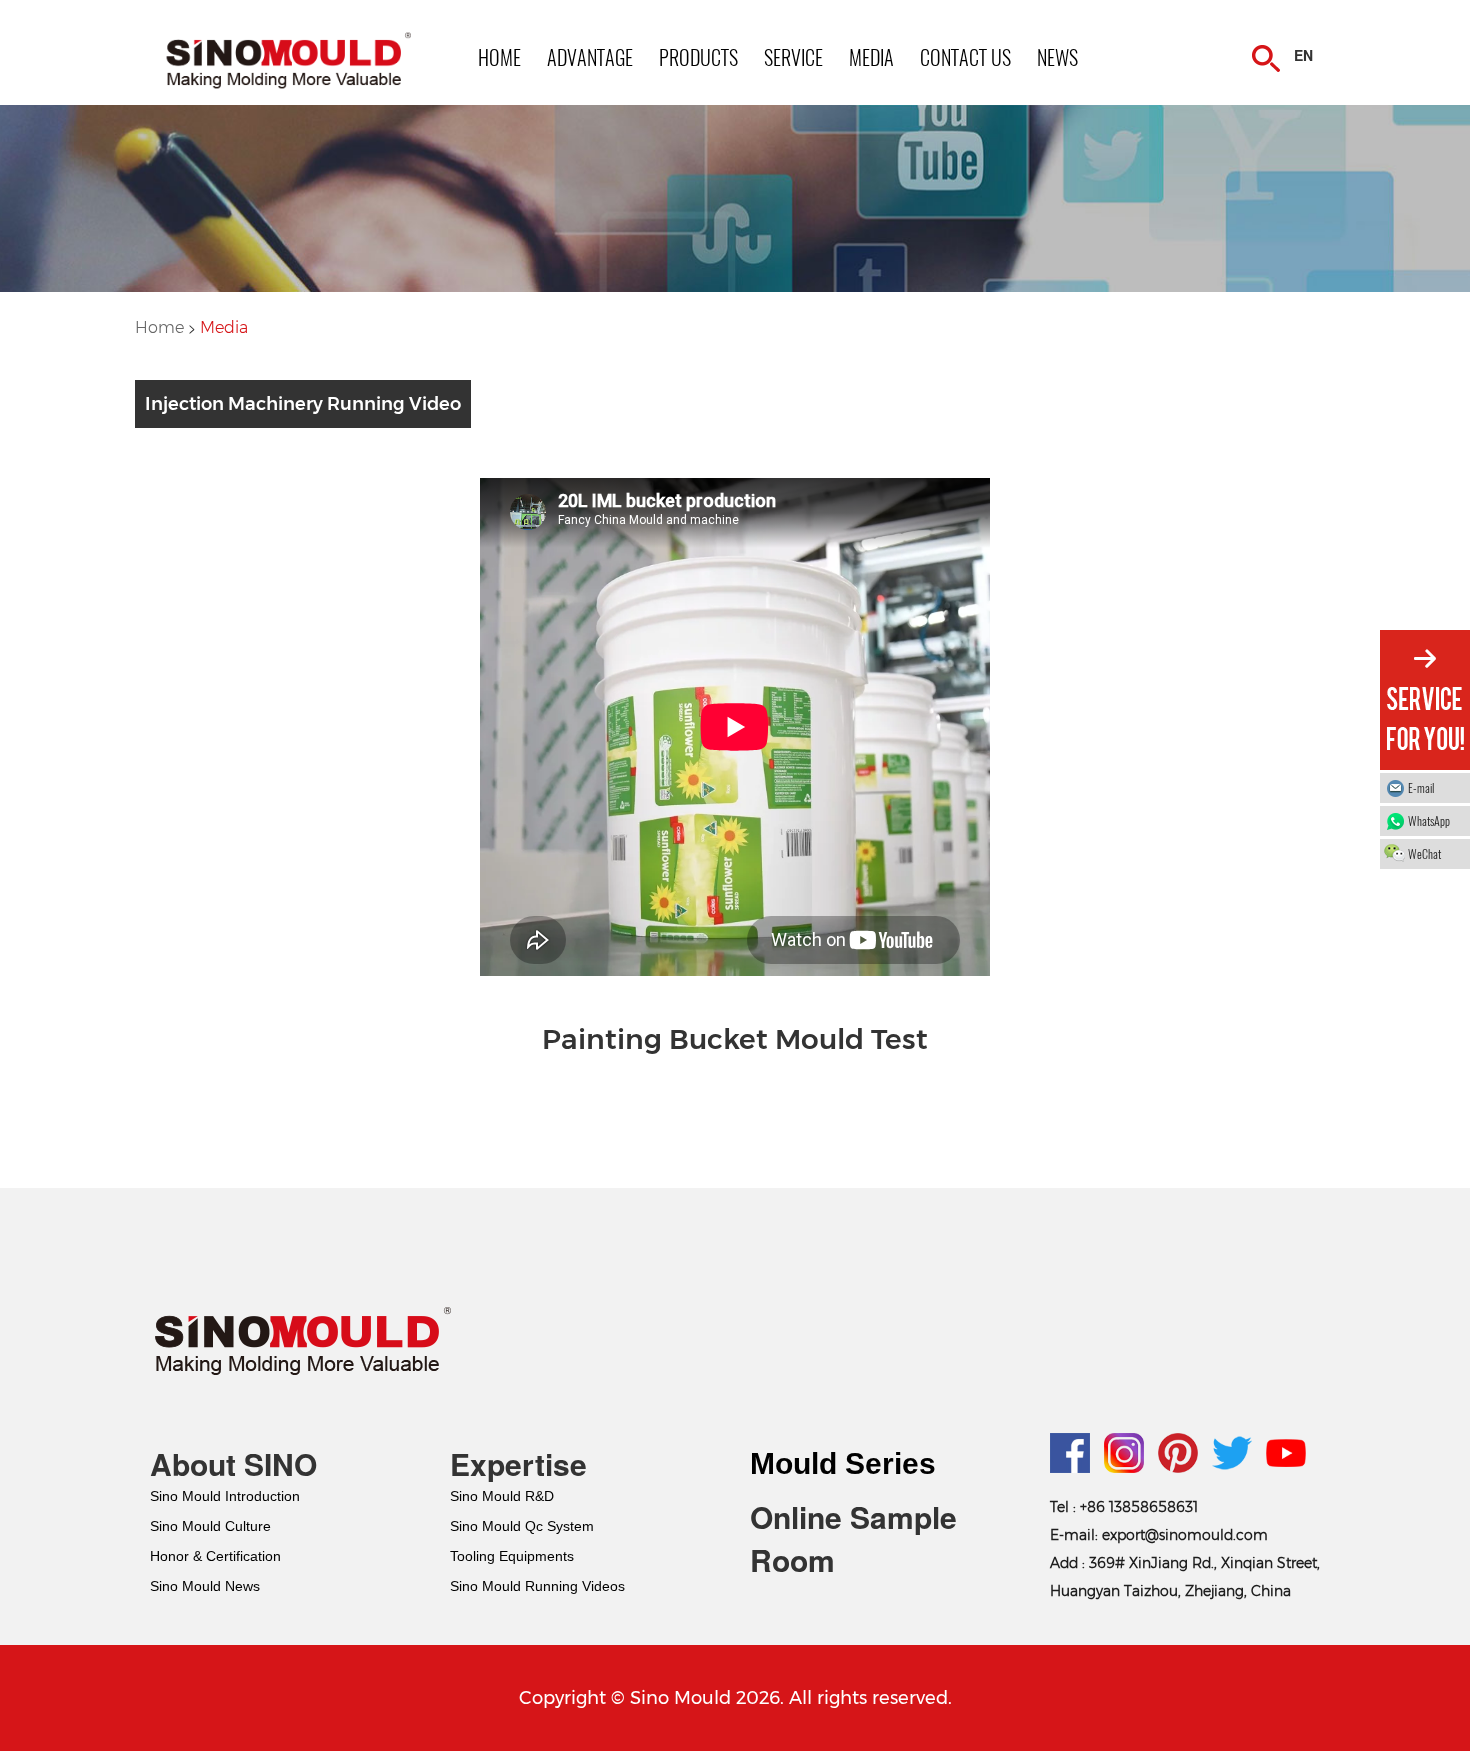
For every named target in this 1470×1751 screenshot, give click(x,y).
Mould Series (843, 1463)
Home (161, 327)
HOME (499, 57)
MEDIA (871, 57)
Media (224, 327)
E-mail (1421, 787)
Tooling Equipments (512, 1556)
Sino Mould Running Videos (537, 1586)
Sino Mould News (205, 1586)
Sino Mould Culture (210, 1526)
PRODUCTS (698, 57)
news (1057, 57)
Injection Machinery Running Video (303, 404)
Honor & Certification (215, 1556)
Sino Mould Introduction (225, 1496)
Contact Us (965, 57)
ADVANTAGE (590, 57)
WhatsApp (1429, 820)
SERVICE (793, 57)
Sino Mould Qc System (522, 1526)
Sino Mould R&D (502, 1496)
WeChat (1424, 853)
